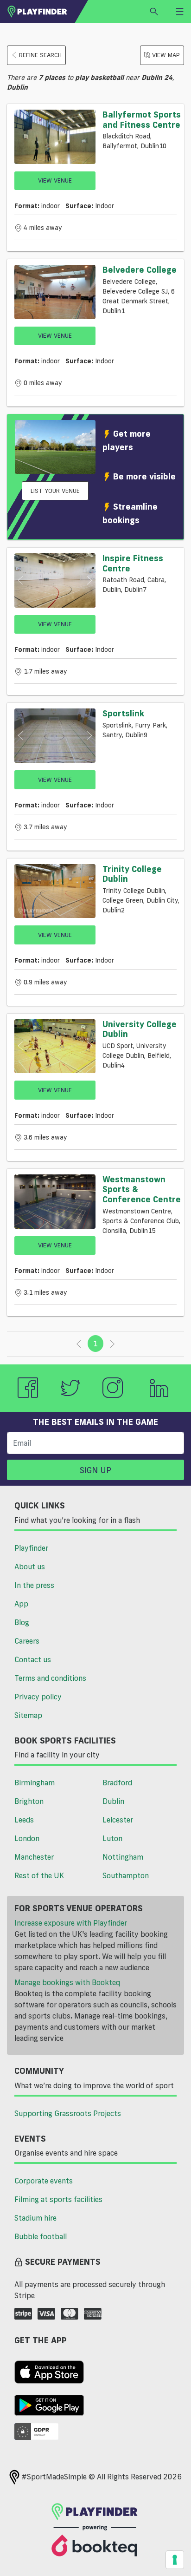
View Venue (55, 180)
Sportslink (123, 713)
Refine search (40, 55)
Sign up (95, 1470)
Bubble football (41, 2236)
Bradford (117, 1783)
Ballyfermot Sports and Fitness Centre (142, 119)
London (27, 1838)
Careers (27, 1641)
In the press (34, 1585)
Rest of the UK (39, 1875)
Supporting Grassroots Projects (68, 2113)
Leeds (24, 1820)
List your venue (55, 491)
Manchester (34, 1857)
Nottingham (123, 1857)
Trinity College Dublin (132, 874)
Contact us (33, 1659)
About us (30, 1567)
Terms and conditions (50, 1678)
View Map (166, 55)
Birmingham (35, 1783)
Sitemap (28, 1715)
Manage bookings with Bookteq (67, 1982)
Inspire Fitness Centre (133, 563)
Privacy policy (38, 1697)
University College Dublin (140, 1029)
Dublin (113, 1801)
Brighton (29, 1801)
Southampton (126, 1875)
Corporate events (44, 2181)
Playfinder (31, 1548)
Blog (22, 1622)
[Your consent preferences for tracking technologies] (175, 2560)
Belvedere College (140, 269)
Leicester (118, 1820)
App (21, 1604)
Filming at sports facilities (58, 2199)
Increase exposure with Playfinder (71, 1923)
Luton (112, 1838)
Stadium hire (35, 2218)
